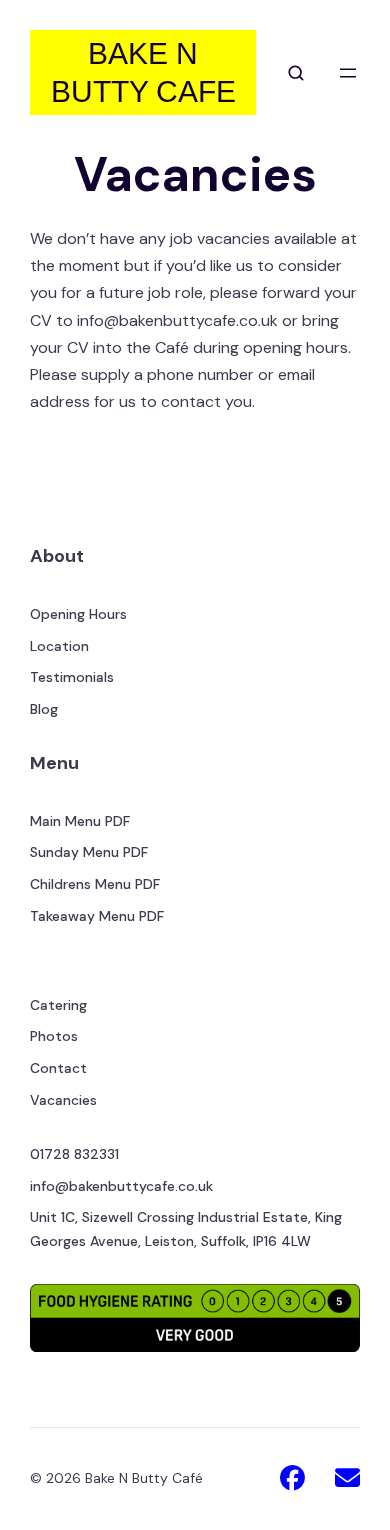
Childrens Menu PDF (95, 884)
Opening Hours (78, 614)
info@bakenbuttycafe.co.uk (177, 320)
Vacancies (63, 1100)
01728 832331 (74, 1154)
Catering (58, 1005)
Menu (54, 763)
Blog (44, 709)
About (57, 556)
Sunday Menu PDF (89, 852)
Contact (58, 1068)
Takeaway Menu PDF (97, 916)
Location (59, 646)
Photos (54, 1036)
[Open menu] (348, 73)
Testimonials (72, 677)
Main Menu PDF (80, 821)
